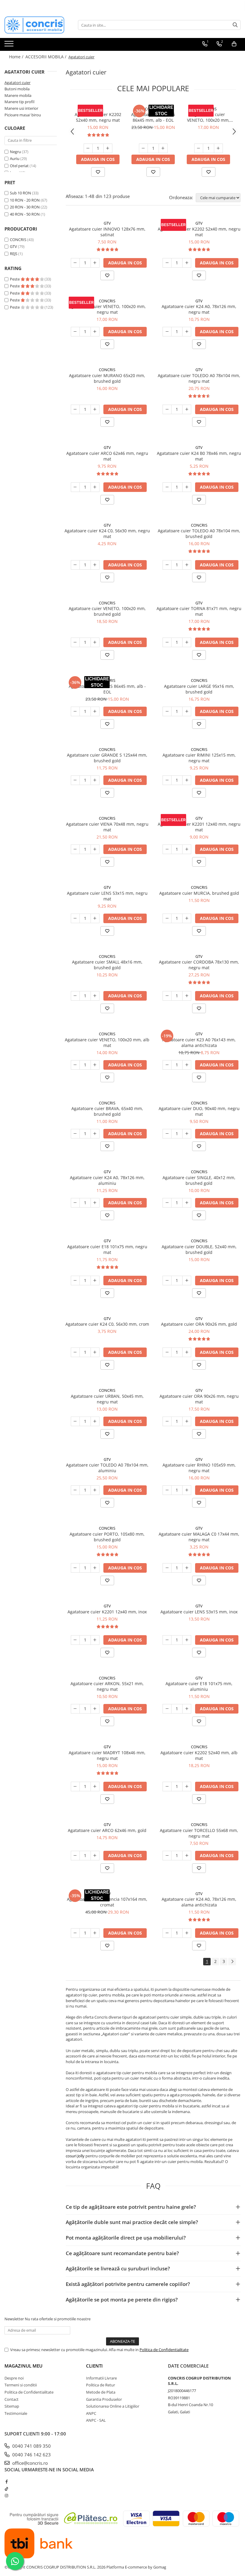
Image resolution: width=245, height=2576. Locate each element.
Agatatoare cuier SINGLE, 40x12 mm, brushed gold (199, 1180)
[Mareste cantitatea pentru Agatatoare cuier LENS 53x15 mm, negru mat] (95, 918)
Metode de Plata (101, 2392)
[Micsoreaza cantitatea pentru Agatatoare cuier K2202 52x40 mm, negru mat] (88, 148)
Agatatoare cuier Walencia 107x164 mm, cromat (107, 1902)
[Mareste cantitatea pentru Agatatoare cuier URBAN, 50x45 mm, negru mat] (95, 1421)
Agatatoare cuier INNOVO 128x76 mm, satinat (107, 232)
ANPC (91, 2413)
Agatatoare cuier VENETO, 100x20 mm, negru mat (208, 117)
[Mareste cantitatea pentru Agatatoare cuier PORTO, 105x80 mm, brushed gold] (95, 1568)
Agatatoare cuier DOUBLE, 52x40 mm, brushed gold (199, 1249)
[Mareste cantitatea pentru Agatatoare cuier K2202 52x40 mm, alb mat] (187, 1787)
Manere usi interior (21, 108)
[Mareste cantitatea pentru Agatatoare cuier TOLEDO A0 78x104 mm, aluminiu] (95, 1490)
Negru (15, 152)
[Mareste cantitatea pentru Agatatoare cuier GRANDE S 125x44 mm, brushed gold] (95, 780)
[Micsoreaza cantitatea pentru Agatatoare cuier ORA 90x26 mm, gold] (167, 1352)
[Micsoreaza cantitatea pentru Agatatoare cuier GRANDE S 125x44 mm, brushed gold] (75, 780)
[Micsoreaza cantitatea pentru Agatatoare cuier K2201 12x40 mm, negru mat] (167, 849)
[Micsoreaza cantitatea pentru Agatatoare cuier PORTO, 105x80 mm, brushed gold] (75, 1568)
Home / (17, 57)
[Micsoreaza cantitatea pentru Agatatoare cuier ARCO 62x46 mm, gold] (75, 1856)
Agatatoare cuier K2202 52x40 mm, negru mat (98, 117)
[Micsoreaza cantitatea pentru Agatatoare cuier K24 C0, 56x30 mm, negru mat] (75, 565)
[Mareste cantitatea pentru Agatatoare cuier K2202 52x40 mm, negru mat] (108, 148)
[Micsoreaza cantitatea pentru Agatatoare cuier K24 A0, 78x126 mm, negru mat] (167, 332)
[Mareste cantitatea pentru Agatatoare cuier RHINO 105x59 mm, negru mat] (187, 1490)
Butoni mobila (17, 89)
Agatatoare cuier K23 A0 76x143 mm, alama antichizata (199, 1042)
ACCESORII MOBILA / (46, 57)
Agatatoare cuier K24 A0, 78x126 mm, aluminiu (107, 1180)
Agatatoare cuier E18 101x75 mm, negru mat (107, 1249)
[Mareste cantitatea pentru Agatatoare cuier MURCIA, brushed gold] (187, 918)
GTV (13, 246)
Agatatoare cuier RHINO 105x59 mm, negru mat (199, 1468)
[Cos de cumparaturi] (234, 44)
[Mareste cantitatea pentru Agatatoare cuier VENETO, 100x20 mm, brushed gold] (95, 642)
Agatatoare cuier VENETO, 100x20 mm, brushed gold (107, 611)
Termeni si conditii (21, 2385)
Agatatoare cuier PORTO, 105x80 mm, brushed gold (107, 1537)
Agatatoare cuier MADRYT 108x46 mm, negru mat (107, 1755)
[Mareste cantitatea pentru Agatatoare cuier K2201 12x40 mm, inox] (95, 1640)
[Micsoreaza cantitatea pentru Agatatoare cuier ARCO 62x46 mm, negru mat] (75, 487)
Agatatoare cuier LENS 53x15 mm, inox (199, 1612)
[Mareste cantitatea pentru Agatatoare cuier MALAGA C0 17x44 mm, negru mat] (187, 1568)
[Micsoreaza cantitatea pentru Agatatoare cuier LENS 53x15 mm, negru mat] (75, 918)
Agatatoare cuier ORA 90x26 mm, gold (199, 1324)
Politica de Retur (101, 2385)
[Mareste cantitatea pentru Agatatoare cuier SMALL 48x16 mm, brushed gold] (95, 996)
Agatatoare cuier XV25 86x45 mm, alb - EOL (153, 117)
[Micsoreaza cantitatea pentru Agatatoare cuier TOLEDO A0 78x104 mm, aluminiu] (75, 1490)
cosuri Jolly (75, 2156)
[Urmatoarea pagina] (232, 1962)
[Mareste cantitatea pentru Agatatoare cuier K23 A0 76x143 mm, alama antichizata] (187, 1065)
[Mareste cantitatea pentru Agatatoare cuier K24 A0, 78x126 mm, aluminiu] (95, 1203)
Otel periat (19, 166)
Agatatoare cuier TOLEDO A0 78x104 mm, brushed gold (199, 534)
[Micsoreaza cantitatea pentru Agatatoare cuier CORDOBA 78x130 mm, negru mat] (167, 996)
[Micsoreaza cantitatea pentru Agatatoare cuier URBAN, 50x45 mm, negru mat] (75, 1421)
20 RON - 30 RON (25, 207)
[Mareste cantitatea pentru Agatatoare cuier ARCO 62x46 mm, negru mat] (95, 487)
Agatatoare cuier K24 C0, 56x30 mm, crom (107, 1324)
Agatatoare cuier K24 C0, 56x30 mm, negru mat (107, 534)
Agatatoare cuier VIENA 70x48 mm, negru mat (107, 827)
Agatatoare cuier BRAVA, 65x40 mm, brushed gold (107, 1111)
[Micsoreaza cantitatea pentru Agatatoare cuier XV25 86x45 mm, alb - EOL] (143, 148)
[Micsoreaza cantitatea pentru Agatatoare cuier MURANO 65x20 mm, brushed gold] (75, 409)
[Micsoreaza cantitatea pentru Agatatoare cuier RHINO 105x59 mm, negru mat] (167, 1490)
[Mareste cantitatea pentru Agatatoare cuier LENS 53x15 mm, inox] (187, 1640)
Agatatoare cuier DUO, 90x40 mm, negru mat (199, 1111)
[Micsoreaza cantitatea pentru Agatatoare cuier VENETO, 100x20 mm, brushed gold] (75, 642)
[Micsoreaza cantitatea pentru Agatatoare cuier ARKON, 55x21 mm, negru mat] (75, 1709)
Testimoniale (16, 2413)
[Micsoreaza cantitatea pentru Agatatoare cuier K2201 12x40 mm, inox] (75, 1640)
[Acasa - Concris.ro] (34, 25)
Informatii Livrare (101, 2378)
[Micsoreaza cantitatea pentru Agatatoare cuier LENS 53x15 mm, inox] (167, 1640)
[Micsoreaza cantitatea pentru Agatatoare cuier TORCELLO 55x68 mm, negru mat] (167, 1856)
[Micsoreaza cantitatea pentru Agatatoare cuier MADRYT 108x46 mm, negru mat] (75, 1787)
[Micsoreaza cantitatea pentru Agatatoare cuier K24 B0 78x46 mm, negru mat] (167, 487)
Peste (15, 279)
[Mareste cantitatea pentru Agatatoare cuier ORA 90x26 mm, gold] (187, 1352)
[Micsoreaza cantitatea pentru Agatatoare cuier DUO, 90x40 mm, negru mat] (167, 1134)
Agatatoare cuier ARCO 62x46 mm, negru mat (107, 456)
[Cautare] (235, 25)
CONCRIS (18, 240)
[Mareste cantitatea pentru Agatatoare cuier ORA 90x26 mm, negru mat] (187, 1421)
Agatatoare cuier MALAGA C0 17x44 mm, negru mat (199, 1537)
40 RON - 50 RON (25, 214)
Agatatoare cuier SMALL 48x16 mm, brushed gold (107, 965)
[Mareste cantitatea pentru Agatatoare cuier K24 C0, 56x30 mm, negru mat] (95, 565)
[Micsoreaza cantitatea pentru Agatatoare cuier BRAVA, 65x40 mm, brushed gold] (75, 1134)
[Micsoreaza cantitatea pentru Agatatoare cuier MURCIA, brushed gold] (167, 918)
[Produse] (10, 45)
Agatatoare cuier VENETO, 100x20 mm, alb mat (107, 1042)
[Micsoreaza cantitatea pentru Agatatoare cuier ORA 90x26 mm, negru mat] (167, 1421)
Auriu (15, 158)
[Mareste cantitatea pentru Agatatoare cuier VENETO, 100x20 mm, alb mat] (95, 1065)
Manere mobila (18, 95)
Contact (12, 2399)
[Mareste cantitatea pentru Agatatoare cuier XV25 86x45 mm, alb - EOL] (163, 148)
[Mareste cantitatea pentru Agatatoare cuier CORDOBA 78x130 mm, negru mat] (187, 996)
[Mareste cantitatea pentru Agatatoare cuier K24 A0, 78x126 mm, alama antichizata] (187, 1933)
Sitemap (12, 2406)
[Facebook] (6, 2482)
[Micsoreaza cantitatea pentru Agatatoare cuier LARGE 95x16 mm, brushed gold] (167, 711)
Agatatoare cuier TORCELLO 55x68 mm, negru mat (199, 1833)
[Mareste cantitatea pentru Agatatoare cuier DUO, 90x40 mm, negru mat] (187, 1134)
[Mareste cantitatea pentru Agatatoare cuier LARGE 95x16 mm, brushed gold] (187, 711)
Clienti (94, 2366)
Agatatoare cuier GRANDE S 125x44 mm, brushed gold (107, 758)
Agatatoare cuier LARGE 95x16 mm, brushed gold (199, 689)
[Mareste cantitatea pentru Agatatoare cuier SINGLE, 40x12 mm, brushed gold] (187, 1203)
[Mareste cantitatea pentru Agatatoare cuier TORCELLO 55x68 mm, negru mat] (187, 1856)
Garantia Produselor (104, 2399)
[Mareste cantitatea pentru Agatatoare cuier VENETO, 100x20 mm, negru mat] (218, 148)
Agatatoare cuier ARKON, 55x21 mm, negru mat (107, 1686)
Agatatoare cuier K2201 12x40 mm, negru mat (199, 827)
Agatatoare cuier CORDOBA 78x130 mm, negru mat (199, 965)
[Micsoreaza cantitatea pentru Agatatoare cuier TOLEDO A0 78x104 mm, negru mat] (167, 409)
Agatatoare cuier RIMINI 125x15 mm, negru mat (199, 758)
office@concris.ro (29, 2463)
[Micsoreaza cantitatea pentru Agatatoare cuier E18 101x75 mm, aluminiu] (167, 1709)
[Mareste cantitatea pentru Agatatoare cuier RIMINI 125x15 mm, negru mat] (187, 780)
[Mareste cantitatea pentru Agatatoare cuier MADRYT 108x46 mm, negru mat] (95, 1787)
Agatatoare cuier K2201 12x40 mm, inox (107, 1612)
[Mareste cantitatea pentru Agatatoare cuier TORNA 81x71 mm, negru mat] (187, 642)
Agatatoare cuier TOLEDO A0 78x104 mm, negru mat (199, 378)
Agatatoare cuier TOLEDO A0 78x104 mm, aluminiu (107, 1468)
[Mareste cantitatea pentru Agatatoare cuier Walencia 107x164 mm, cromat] (95, 1933)
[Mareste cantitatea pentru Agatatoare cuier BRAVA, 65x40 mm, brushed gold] (95, 1134)
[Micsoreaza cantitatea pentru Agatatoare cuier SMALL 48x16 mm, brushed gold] (75, 996)
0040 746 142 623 (31, 2455)
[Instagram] (6, 2496)
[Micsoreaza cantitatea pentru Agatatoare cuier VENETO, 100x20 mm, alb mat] (75, 1065)
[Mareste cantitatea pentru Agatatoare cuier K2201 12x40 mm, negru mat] (187, 849)
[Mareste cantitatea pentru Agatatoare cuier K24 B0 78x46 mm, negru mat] (187, 487)
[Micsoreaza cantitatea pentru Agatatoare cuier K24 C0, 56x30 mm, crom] (75, 1352)
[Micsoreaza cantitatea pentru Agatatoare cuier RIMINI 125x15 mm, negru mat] (167, 780)
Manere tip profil (19, 102)
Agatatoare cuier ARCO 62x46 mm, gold (107, 1830)
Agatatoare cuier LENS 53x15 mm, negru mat (107, 896)
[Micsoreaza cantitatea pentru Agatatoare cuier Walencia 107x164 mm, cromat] (75, 1933)
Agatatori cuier (17, 83)
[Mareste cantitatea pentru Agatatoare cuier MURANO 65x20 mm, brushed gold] (95, 409)
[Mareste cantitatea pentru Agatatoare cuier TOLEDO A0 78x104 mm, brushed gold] (187, 565)
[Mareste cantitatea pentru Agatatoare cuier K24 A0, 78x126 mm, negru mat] (187, 332)
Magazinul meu (23, 2366)
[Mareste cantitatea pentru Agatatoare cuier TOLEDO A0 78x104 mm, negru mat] (187, 409)
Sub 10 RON (20, 193)
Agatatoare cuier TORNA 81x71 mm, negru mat (199, 611)
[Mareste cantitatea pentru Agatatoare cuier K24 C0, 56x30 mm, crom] (95, 1352)
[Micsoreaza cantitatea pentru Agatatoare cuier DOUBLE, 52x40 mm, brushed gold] (167, 1281)
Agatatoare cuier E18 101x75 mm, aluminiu (199, 1686)
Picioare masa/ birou (23, 115)
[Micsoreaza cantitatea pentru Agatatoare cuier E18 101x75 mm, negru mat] (75, 1281)
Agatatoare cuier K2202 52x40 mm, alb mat (199, 1755)
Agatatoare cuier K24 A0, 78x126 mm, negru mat (199, 309)
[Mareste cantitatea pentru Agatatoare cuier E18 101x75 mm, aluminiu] (187, 1709)
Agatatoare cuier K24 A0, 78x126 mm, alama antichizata (199, 1902)
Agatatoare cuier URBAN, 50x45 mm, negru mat (107, 1399)
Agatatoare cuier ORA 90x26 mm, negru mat (199, 1399)
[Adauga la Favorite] (98, 172)
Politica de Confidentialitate (164, 2350)
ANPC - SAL (96, 2420)
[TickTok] (6, 2489)
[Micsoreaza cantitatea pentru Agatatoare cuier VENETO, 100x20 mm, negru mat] (199, 148)
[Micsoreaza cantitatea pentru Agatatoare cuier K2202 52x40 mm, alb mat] (167, 1787)
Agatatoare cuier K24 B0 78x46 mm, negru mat (199, 456)
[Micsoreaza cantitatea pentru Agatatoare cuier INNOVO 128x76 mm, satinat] (75, 263)
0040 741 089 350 (31, 2446)
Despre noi (14, 2378)
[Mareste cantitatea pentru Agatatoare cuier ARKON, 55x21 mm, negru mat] (95, 1709)
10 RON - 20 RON (25, 200)
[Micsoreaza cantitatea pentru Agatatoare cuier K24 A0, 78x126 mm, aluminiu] (75, 1203)
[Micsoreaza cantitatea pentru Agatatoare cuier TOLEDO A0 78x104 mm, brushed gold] (167, 565)
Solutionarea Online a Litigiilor (113, 2406)
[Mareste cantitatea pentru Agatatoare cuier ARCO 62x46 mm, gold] (95, 1856)
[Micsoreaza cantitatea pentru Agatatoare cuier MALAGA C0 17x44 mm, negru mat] (167, 1568)
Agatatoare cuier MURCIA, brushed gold (199, 893)
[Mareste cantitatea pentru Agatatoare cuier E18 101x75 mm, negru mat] (95, 1281)
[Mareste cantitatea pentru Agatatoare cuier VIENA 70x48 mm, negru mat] (95, 849)
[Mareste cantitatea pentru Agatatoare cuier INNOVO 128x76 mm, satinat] (95, 263)
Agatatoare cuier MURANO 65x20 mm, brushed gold (107, 378)
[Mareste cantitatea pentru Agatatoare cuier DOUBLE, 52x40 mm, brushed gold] (187, 1281)
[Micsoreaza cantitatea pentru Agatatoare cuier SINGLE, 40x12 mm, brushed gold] (167, 1203)
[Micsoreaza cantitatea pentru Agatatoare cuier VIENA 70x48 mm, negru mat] (75, 849)
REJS (14, 254)
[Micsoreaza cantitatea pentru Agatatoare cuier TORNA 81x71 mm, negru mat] (167, 642)
